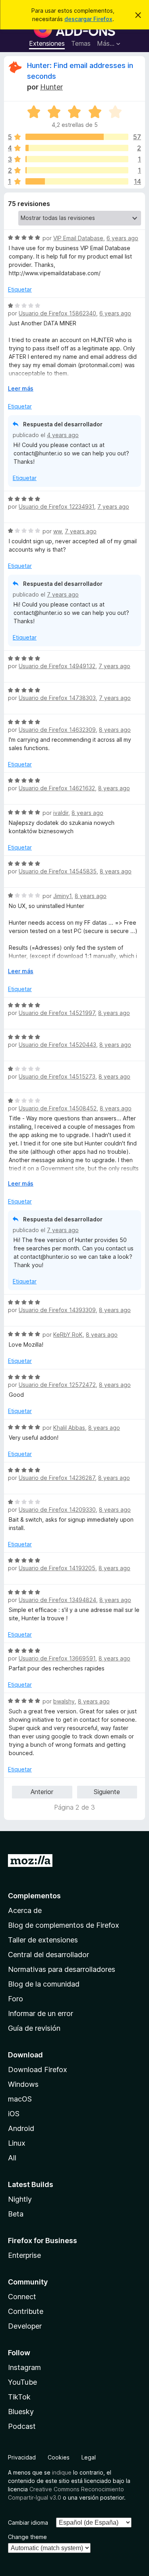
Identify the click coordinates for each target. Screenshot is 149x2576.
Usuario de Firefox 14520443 (57, 1045)
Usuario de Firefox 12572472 (57, 1385)
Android (21, 2128)
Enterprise (24, 2255)
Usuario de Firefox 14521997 (57, 1013)
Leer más (21, 388)
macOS (20, 2099)
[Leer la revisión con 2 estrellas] (77, 170)
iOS (14, 2114)
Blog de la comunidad (44, 1984)
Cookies (59, 2457)
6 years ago (122, 238)
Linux (17, 2143)
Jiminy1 (62, 896)
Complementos (34, 1896)
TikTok (19, 2397)
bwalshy (64, 1701)
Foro (15, 1999)
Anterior (42, 1792)
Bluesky (21, 2412)
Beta (16, 2214)
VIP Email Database (78, 238)
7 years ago (113, 506)
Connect (22, 2297)
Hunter (51, 87)
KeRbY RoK (68, 1335)
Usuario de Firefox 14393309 (57, 1310)
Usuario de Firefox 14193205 (57, 1568)
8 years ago (115, 730)
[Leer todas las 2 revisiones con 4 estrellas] (77, 148)
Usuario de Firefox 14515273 (57, 1076)
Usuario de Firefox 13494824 (57, 1600)
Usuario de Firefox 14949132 (57, 666)
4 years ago (63, 435)
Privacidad (22, 2457)
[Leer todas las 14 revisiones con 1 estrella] (77, 181)
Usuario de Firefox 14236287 (57, 1478)
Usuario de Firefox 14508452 (58, 1108)
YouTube (22, 2382)
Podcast (22, 2426)
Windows (23, 2084)
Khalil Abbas (69, 1428)
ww (57, 531)
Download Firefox (38, 2070)
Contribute (26, 2311)
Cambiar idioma (28, 2523)
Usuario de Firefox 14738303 (57, 698)
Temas (81, 43)
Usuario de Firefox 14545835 (58, 871)
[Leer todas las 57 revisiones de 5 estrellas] (77, 137)
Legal (89, 2457)
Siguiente (107, 1792)
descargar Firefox (88, 19)
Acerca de (25, 1910)
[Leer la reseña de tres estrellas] (77, 159)
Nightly (20, 2199)
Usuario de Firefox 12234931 (56, 506)
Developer (25, 2326)
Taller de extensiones (43, 1940)
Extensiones (47, 43)
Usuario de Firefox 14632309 (57, 730)
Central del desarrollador (48, 1955)
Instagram (24, 2367)
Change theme (27, 2537)
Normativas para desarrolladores (62, 1969)
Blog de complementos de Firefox (64, 1925)
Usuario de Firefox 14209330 (57, 1510)
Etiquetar (20, 289)
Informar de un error (41, 2013)
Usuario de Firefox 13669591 (57, 1658)
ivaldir (61, 813)
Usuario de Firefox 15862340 (57, 313)
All (12, 2158)
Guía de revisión (34, 2028)
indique (62, 2472)
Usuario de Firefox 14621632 (57, 788)
